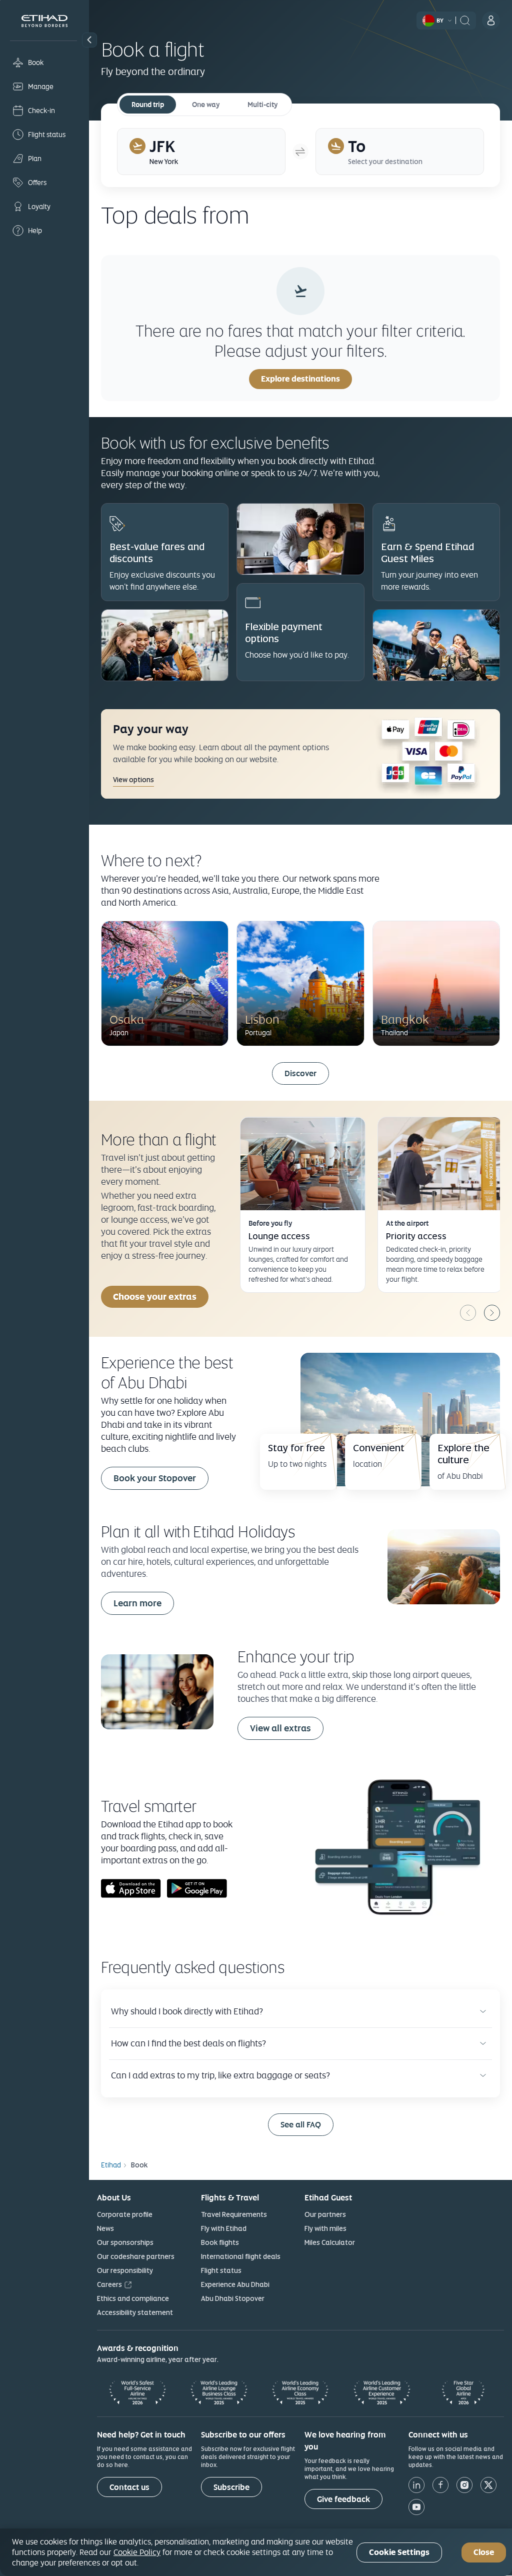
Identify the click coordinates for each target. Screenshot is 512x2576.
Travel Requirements (234, 2214)
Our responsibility (125, 2270)
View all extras (280, 1728)
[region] (256, 2552)
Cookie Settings (399, 2552)
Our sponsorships (125, 2242)
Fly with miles (325, 2228)
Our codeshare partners (136, 2256)
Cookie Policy (137, 2552)
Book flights (220, 2242)
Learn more (137, 1603)
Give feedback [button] (343, 2499)
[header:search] (465, 20)
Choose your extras (155, 1297)
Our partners (325, 2214)
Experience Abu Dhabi (235, 2284)
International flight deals (241, 2256)
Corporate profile (125, 2214)
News (105, 2228)
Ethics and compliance (133, 2298)
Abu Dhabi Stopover (233, 2298)
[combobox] (370, 215)
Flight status (221, 2270)
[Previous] (468, 1313)
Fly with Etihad (224, 2228)
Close (484, 2552)
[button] (89, 40)
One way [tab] (206, 105)
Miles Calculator (330, 2242)
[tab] (201, 152)
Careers (109, 2284)
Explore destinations (300, 379)
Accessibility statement (135, 2312)
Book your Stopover (155, 1478)
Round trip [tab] (148, 105)
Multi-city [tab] (262, 105)
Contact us (129, 2487)
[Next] (492, 1313)
